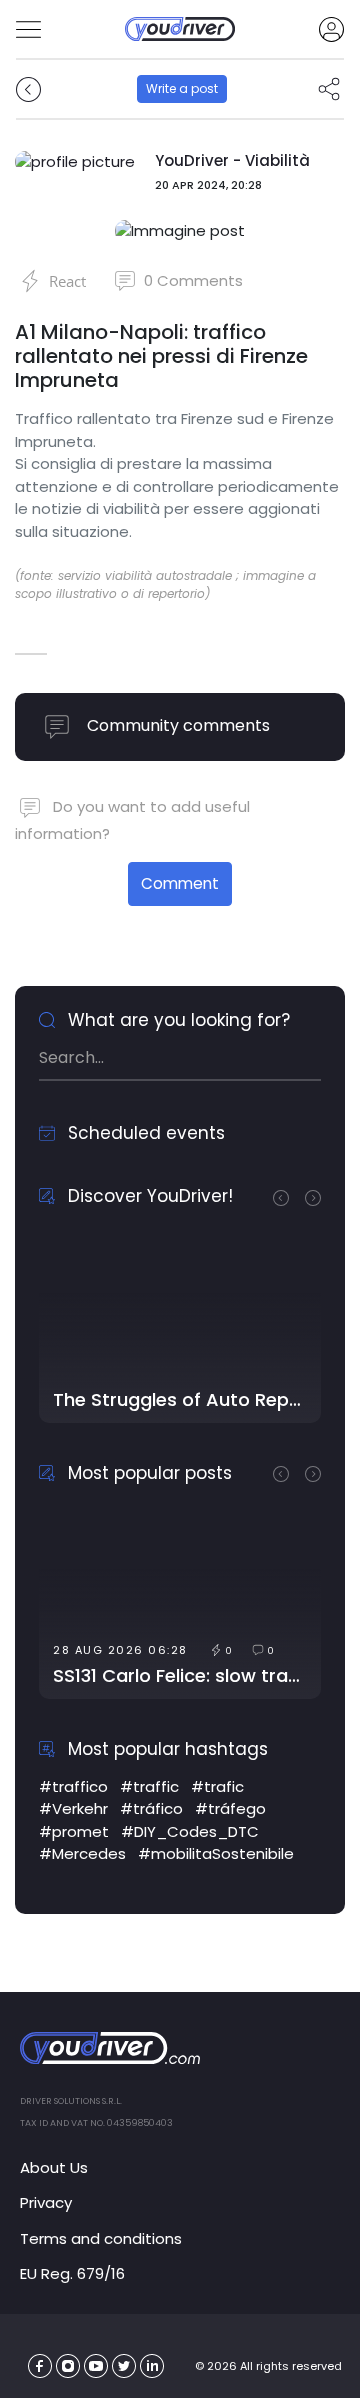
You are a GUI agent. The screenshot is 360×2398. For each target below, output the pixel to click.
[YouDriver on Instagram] (68, 2366)
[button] (289, 1196)
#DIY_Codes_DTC (190, 1831)
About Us (54, 2167)
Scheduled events (144, 1133)
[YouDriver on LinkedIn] (152, 2366)
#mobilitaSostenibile (216, 1853)
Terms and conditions (101, 2238)
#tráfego (230, 1808)
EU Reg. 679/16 (72, 2273)
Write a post (182, 88)
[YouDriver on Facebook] (40, 2366)
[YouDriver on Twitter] (124, 2366)
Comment (180, 883)
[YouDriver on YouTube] (96, 2366)
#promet (74, 1831)
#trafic (217, 1786)
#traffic (149, 1786)
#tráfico (151, 1808)
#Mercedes (82, 1853)
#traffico (73, 1786)
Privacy (46, 2202)
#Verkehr (73, 1808)
